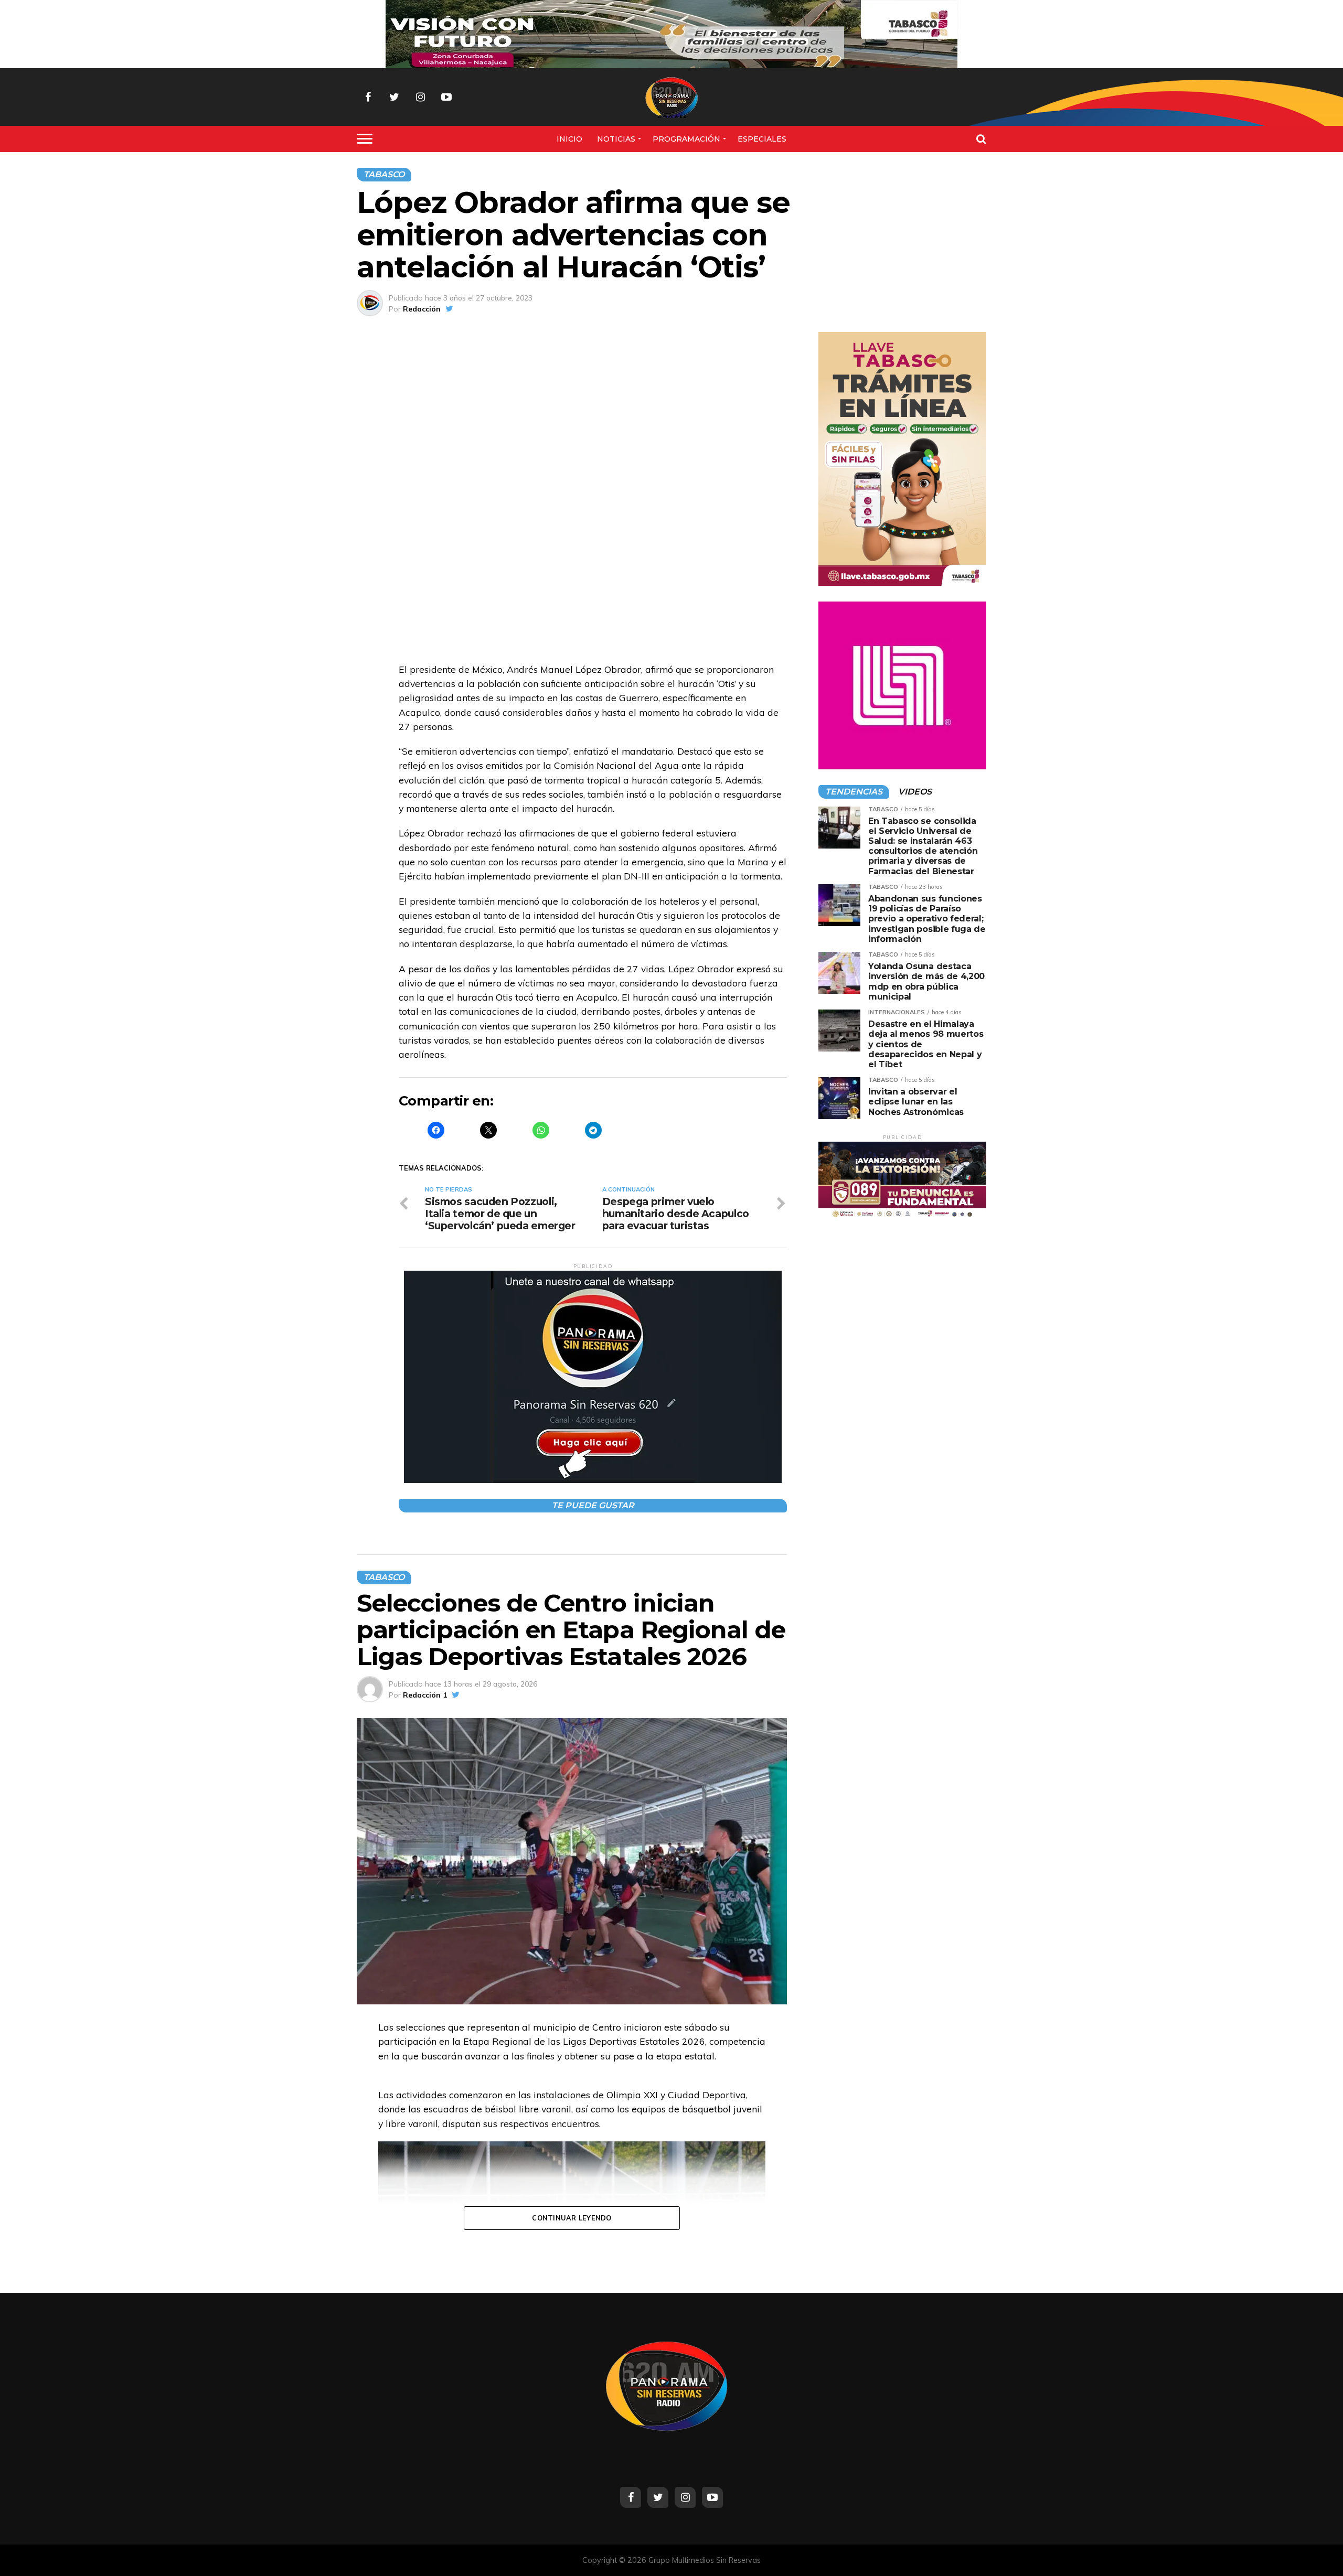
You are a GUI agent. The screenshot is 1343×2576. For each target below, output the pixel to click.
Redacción (422, 309)
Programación (686, 139)
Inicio (569, 139)
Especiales (762, 139)
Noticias (616, 139)
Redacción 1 (425, 1695)
